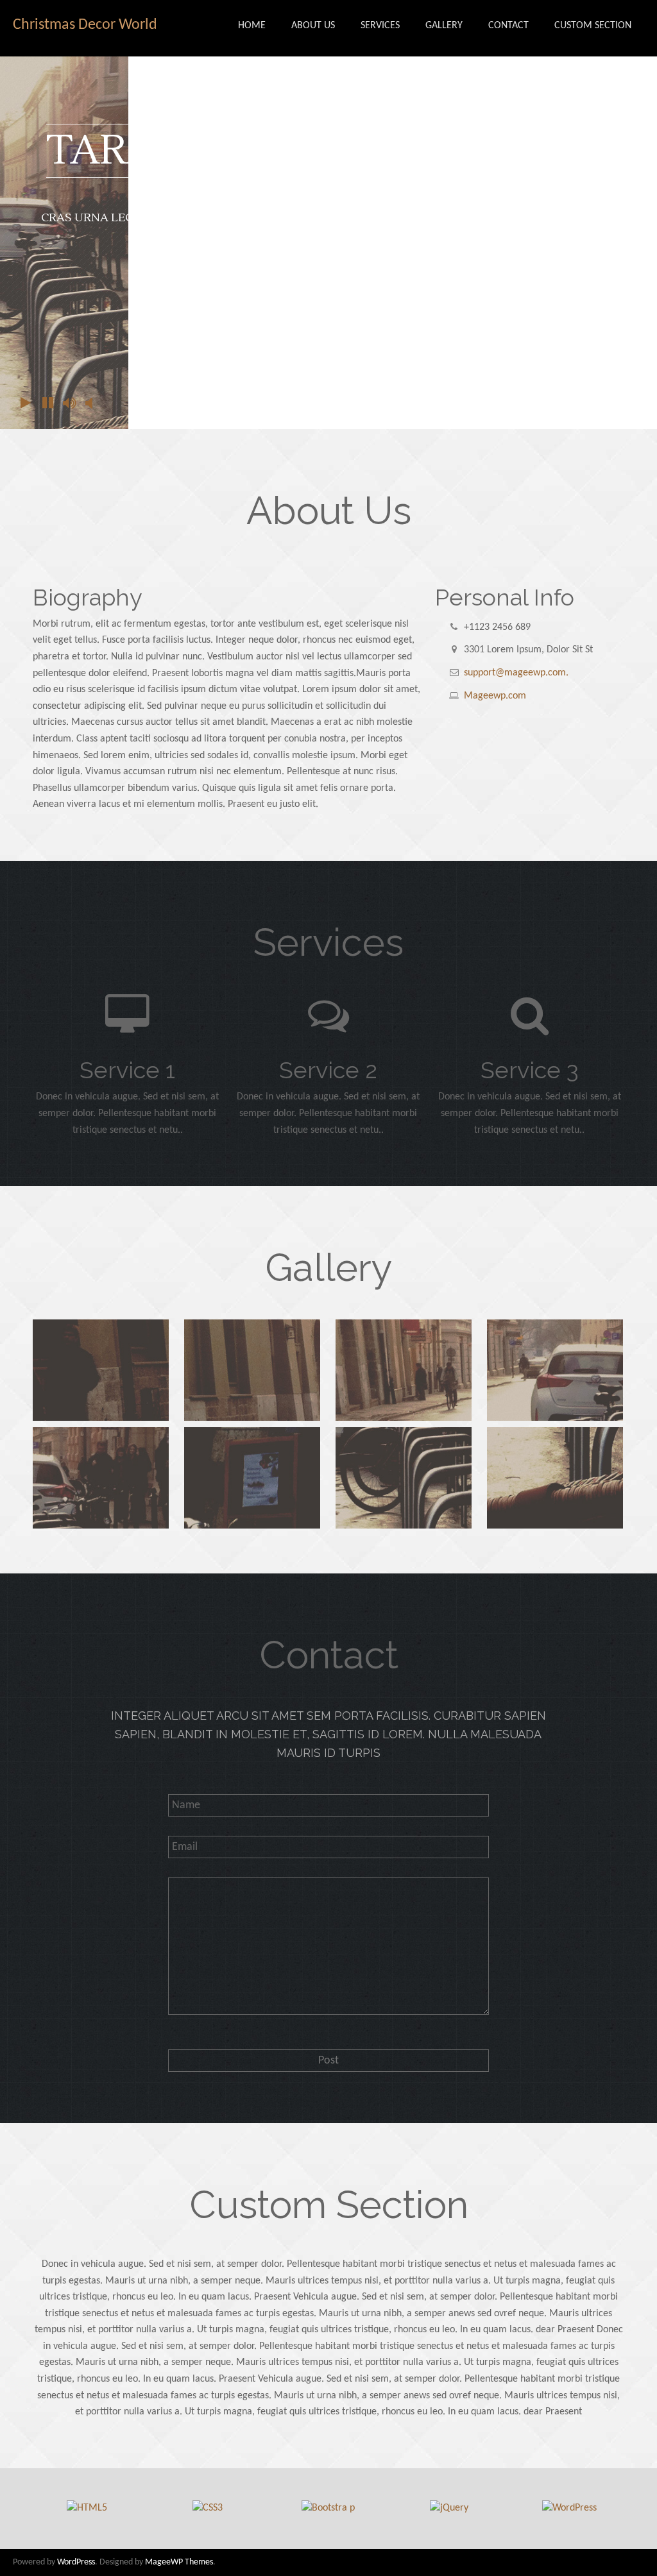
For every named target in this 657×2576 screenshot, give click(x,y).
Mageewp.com (495, 696)
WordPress (76, 2562)
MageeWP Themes (179, 2562)
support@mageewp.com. (516, 673)
